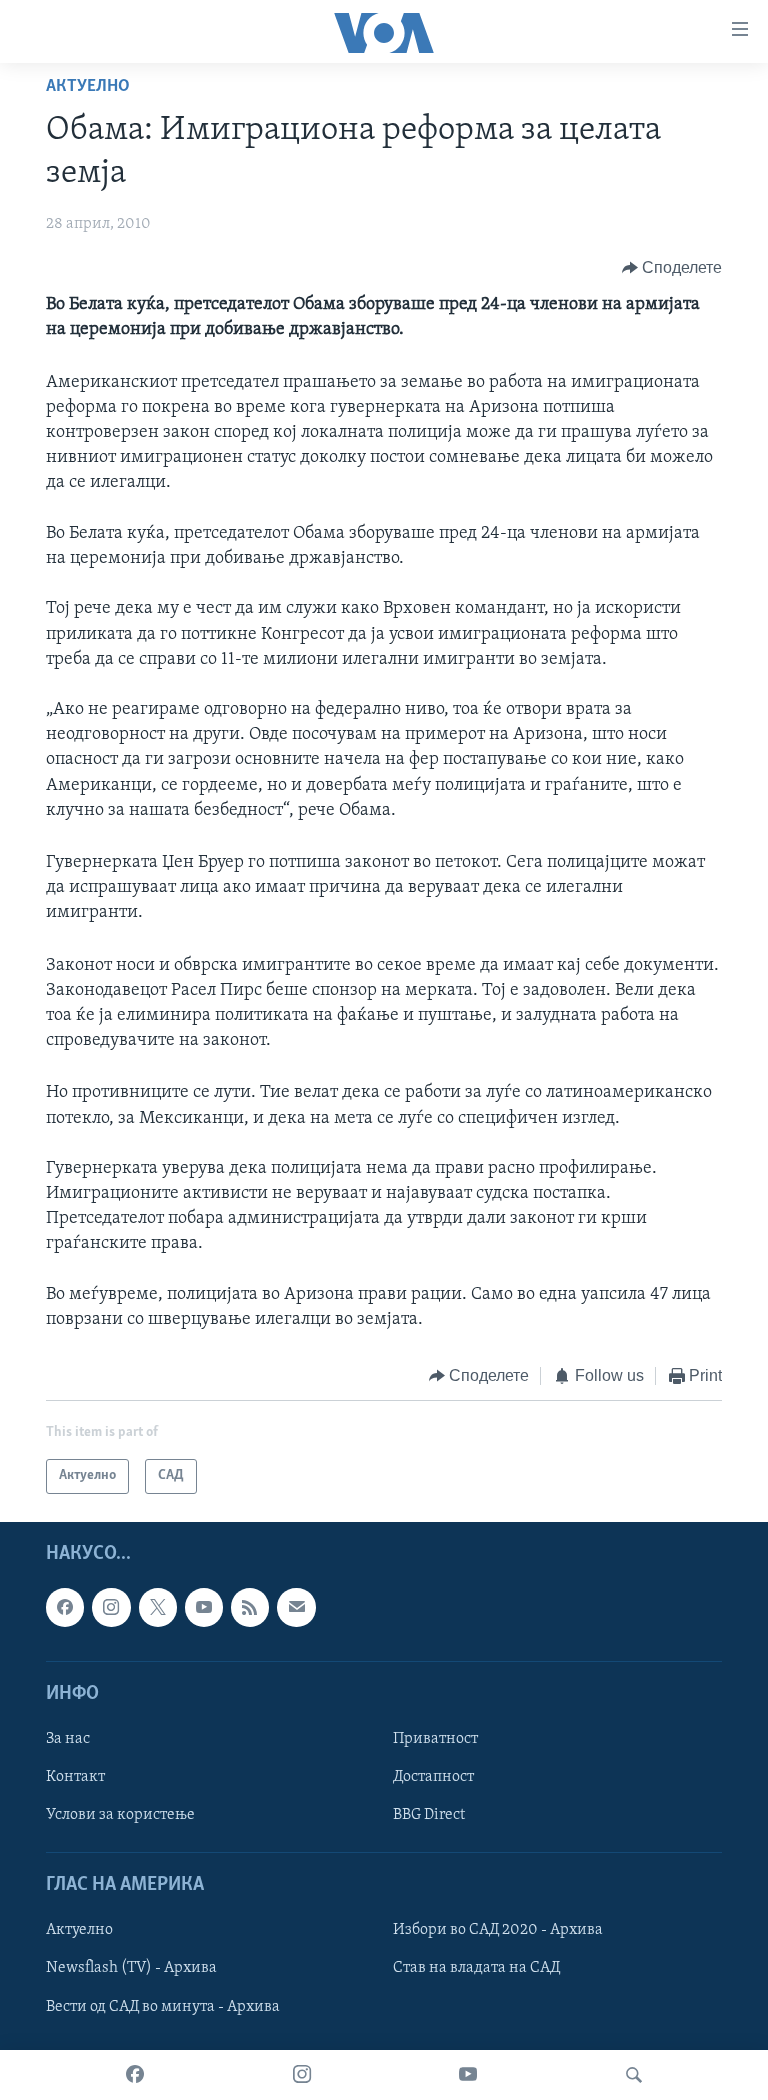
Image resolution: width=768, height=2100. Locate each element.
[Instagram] (302, 2075)
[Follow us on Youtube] (204, 1607)
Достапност (433, 1777)
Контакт (75, 1777)
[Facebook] (135, 2075)
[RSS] (250, 1607)
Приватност (435, 1739)
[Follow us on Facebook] (65, 1607)
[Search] (634, 2075)
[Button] (672, 268)
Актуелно (88, 87)
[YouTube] (468, 2075)
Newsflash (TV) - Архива (131, 1968)
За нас (68, 1739)
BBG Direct (429, 1815)
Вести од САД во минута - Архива (163, 2006)
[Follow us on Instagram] (111, 1607)
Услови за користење (120, 1815)
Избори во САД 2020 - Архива (498, 1930)
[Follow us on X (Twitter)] (158, 1607)
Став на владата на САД (476, 1968)
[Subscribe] (296, 1607)
